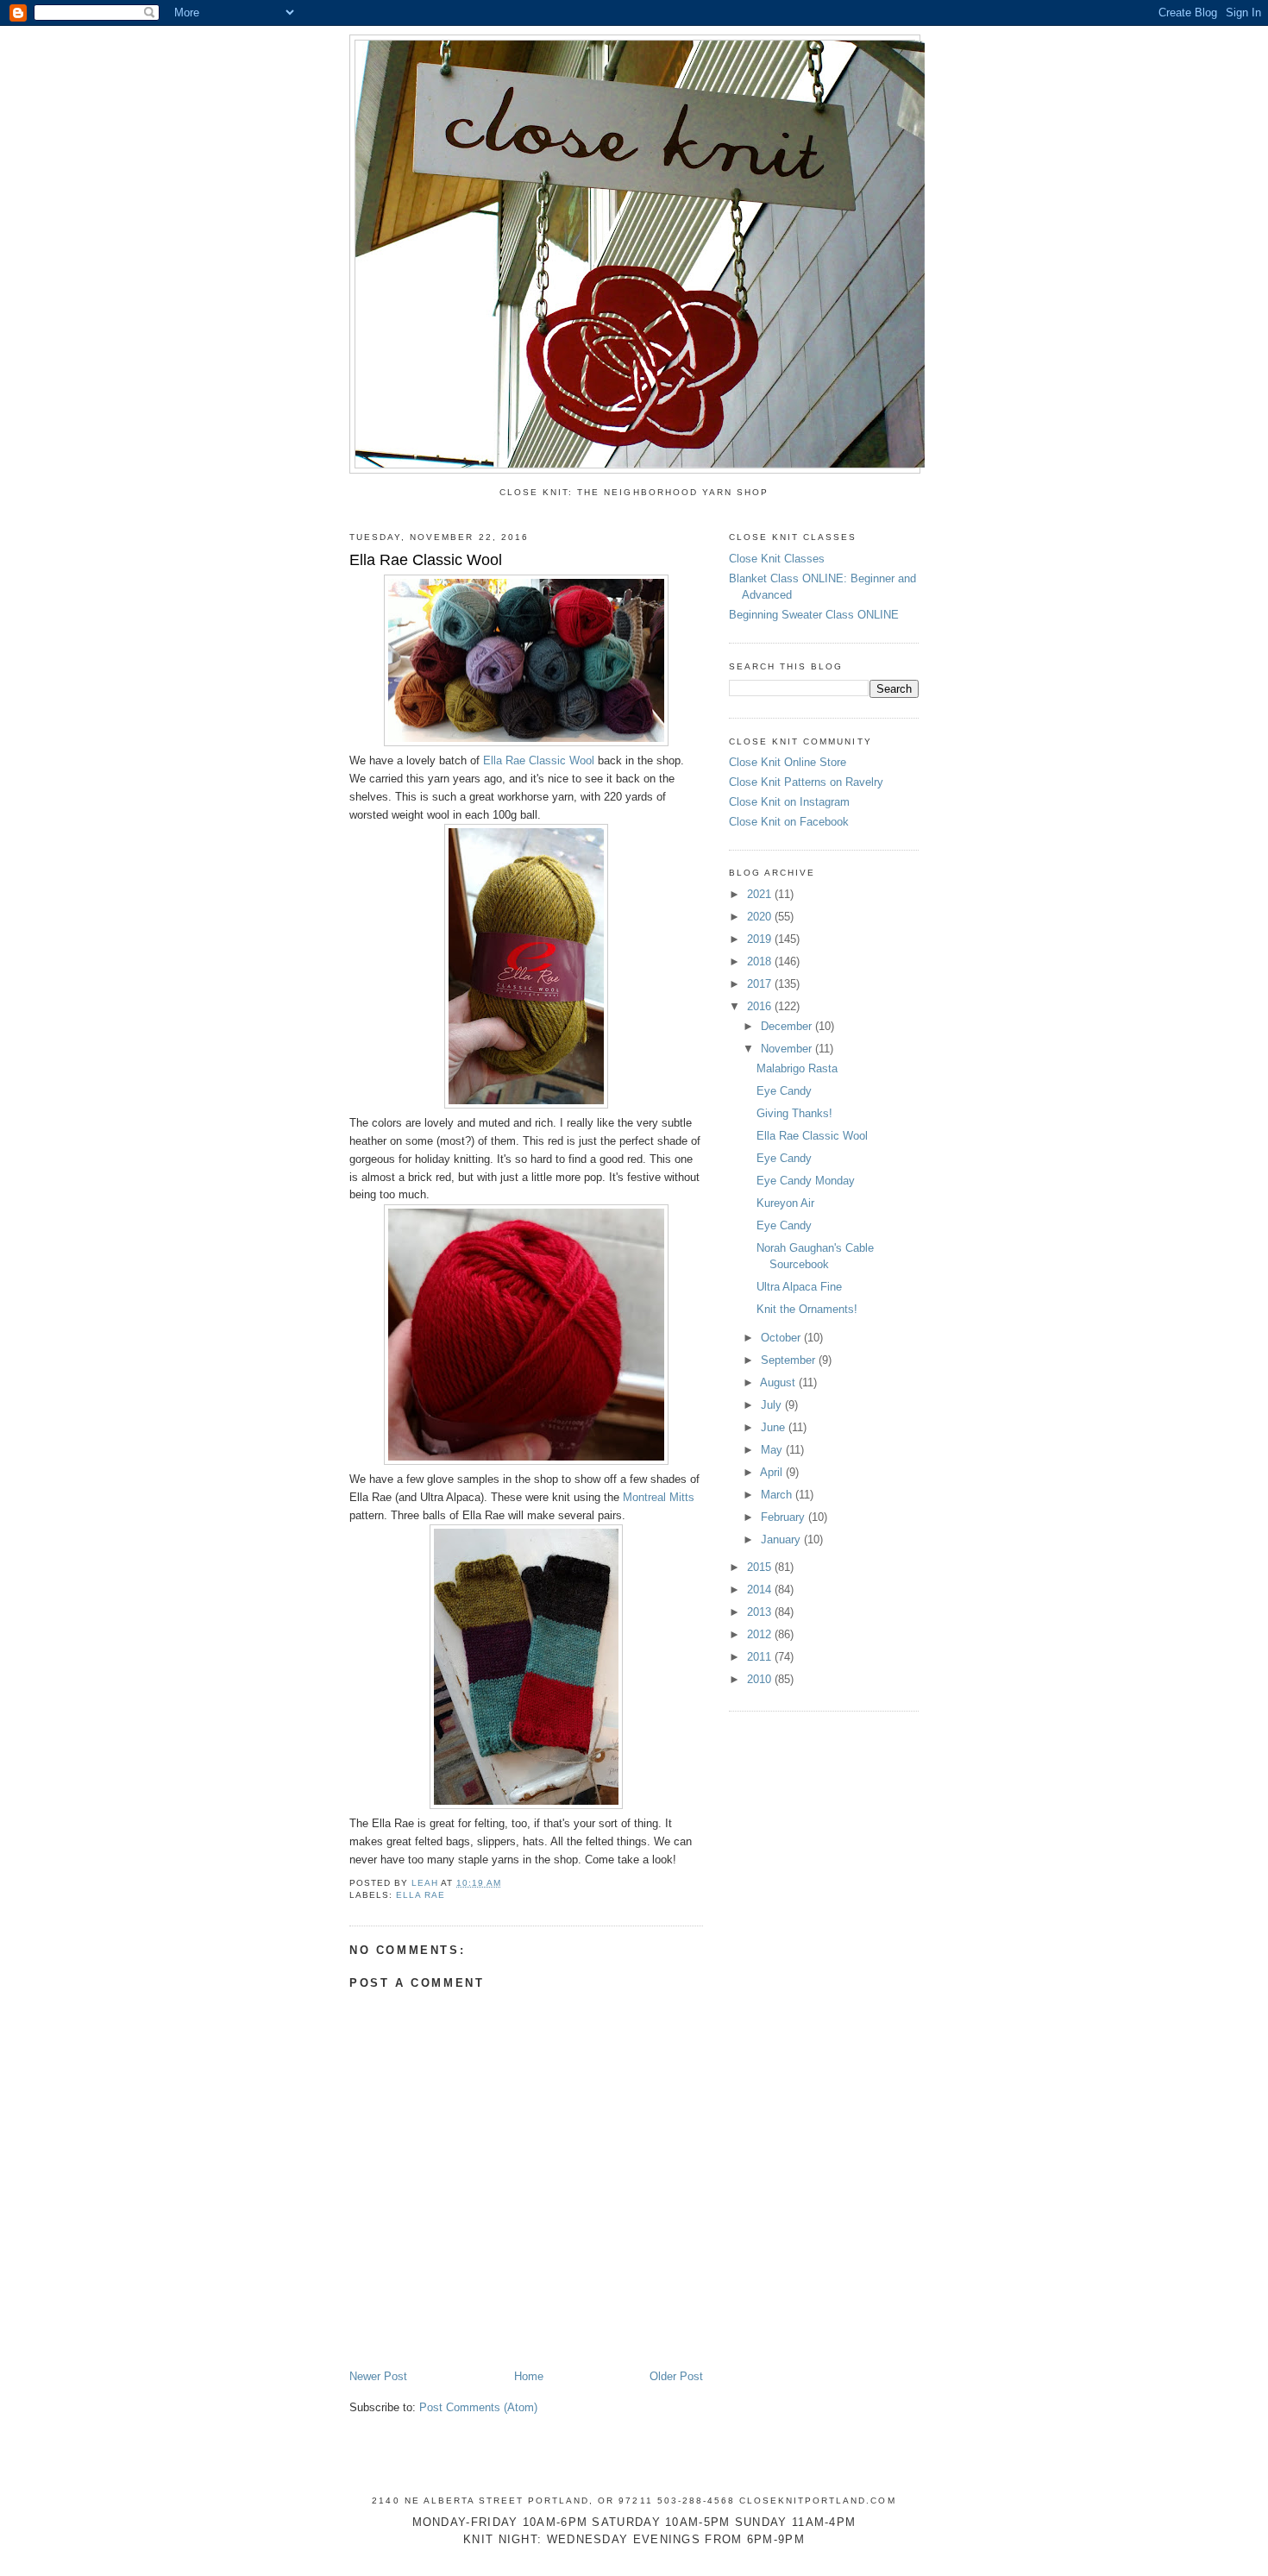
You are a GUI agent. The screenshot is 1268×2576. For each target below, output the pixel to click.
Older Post (676, 2376)
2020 (761, 917)
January (782, 1539)
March (778, 1495)
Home (529, 2376)
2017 (761, 984)
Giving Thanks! (794, 1113)
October (782, 1338)
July (773, 1405)
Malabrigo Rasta (797, 1068)
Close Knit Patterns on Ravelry (806, 782)
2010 (761, 1679)
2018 (761, 961)
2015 (761, 1567)
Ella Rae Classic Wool (539, 760)
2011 (761, 1657)
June (775, 1427)
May (773, 1450)
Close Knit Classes (777, 559)
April (773, 1472)
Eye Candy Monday (806, 1181)
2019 (761, 939)
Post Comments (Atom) (478, 2407)
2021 (761, 894)
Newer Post (378, 2376)
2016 (761, 1006)
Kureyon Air (785, 1203)
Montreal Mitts (659, 1497)
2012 (761, 1634)
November (788, 1049)
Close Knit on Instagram (789, 802)
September (790, 1360)
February (785, 1517)
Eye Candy (784, 1091)
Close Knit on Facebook (789, 822)
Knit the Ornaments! (807, 1309)
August (779, 1382)
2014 (761, 1590)
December (788, 1026)
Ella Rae (421, 1895)
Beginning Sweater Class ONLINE (814, 615)
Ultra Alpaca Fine (799, 1287)
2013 (761, 1612)
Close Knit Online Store (788, 762)
